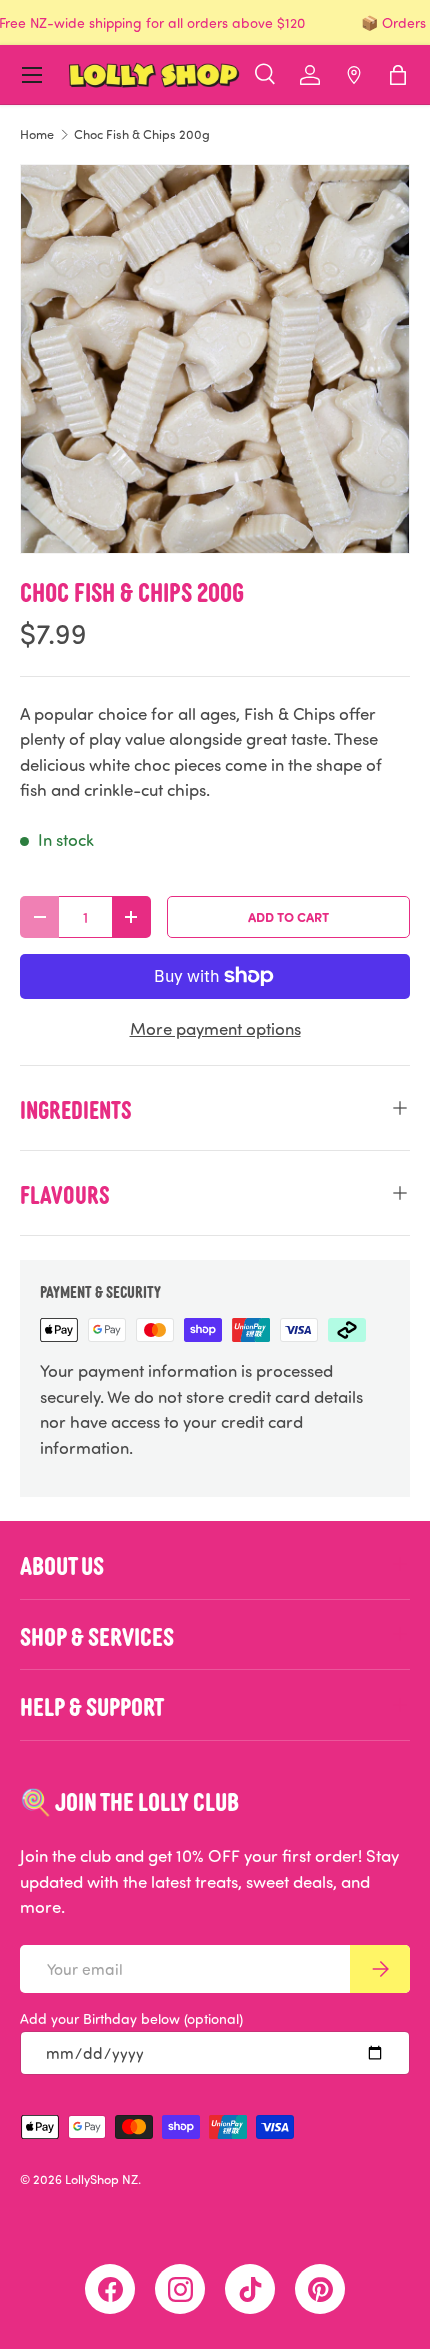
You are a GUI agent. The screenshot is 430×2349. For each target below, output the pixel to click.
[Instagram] (180, 2289)
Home (37, 134)
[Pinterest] (320, 2289)
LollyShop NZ (101, 2179)
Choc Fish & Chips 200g (142, 134)
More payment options (215, 1028)
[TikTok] (250, 2289)
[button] (398, 75)
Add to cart (288, 916)
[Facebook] (110, 2289)
